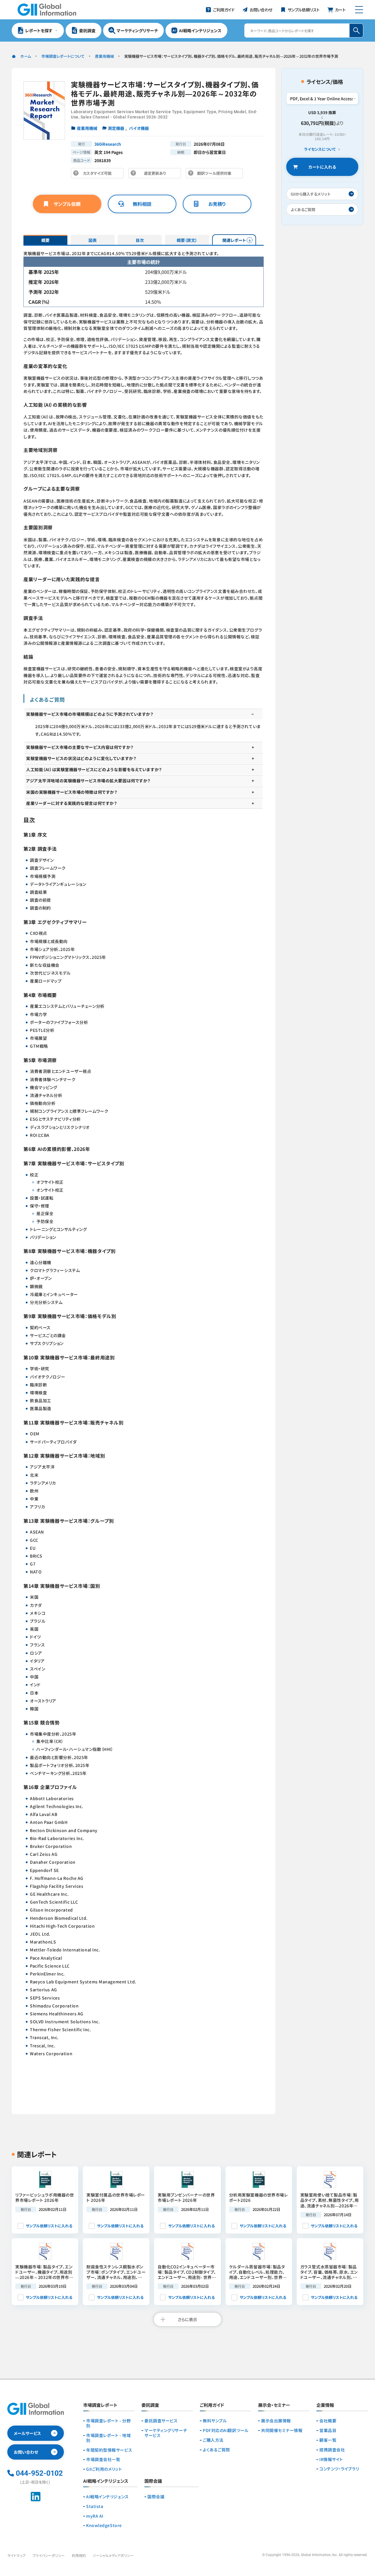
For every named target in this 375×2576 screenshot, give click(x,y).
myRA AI (95, 2516)
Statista (95, 2506)
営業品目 (328, 2430)
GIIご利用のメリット (104, 2469)
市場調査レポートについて (63, 56)
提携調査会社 (332, 2450)
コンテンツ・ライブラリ (339, 2469)
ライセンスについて (320, 149)
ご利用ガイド (212, 2405)
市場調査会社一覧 (103, 2459)
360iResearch (108, 144)
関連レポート (234, 240)
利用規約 (79, 2555)
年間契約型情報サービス (109, 2450)
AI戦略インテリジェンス (108, 2497)
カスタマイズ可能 (99, 174)
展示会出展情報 (276, 2421)
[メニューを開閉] (359, 10)
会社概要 (328, 2421)
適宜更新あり (156, 174)
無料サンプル (215, 2421)
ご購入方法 (213, 2440)
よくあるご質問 (216, 2450)
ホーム (26, 56)
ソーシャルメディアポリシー (113, 2555)
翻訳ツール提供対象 (216, 174)
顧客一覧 (328, 2440)
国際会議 (156, 2497)
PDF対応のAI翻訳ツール (226, 2430)
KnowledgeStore (104, 2525)
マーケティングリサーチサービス (166, 2433)
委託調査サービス (161, 2421)
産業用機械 (104, 56)
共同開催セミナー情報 (282, 2430)
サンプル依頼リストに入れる (49, 2226)
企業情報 (325, 2405)
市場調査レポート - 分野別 (108, 2423)
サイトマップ (16, 2555)
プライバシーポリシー (49, 2555)
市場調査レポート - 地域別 (108, 2438)
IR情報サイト (331, 2459)
